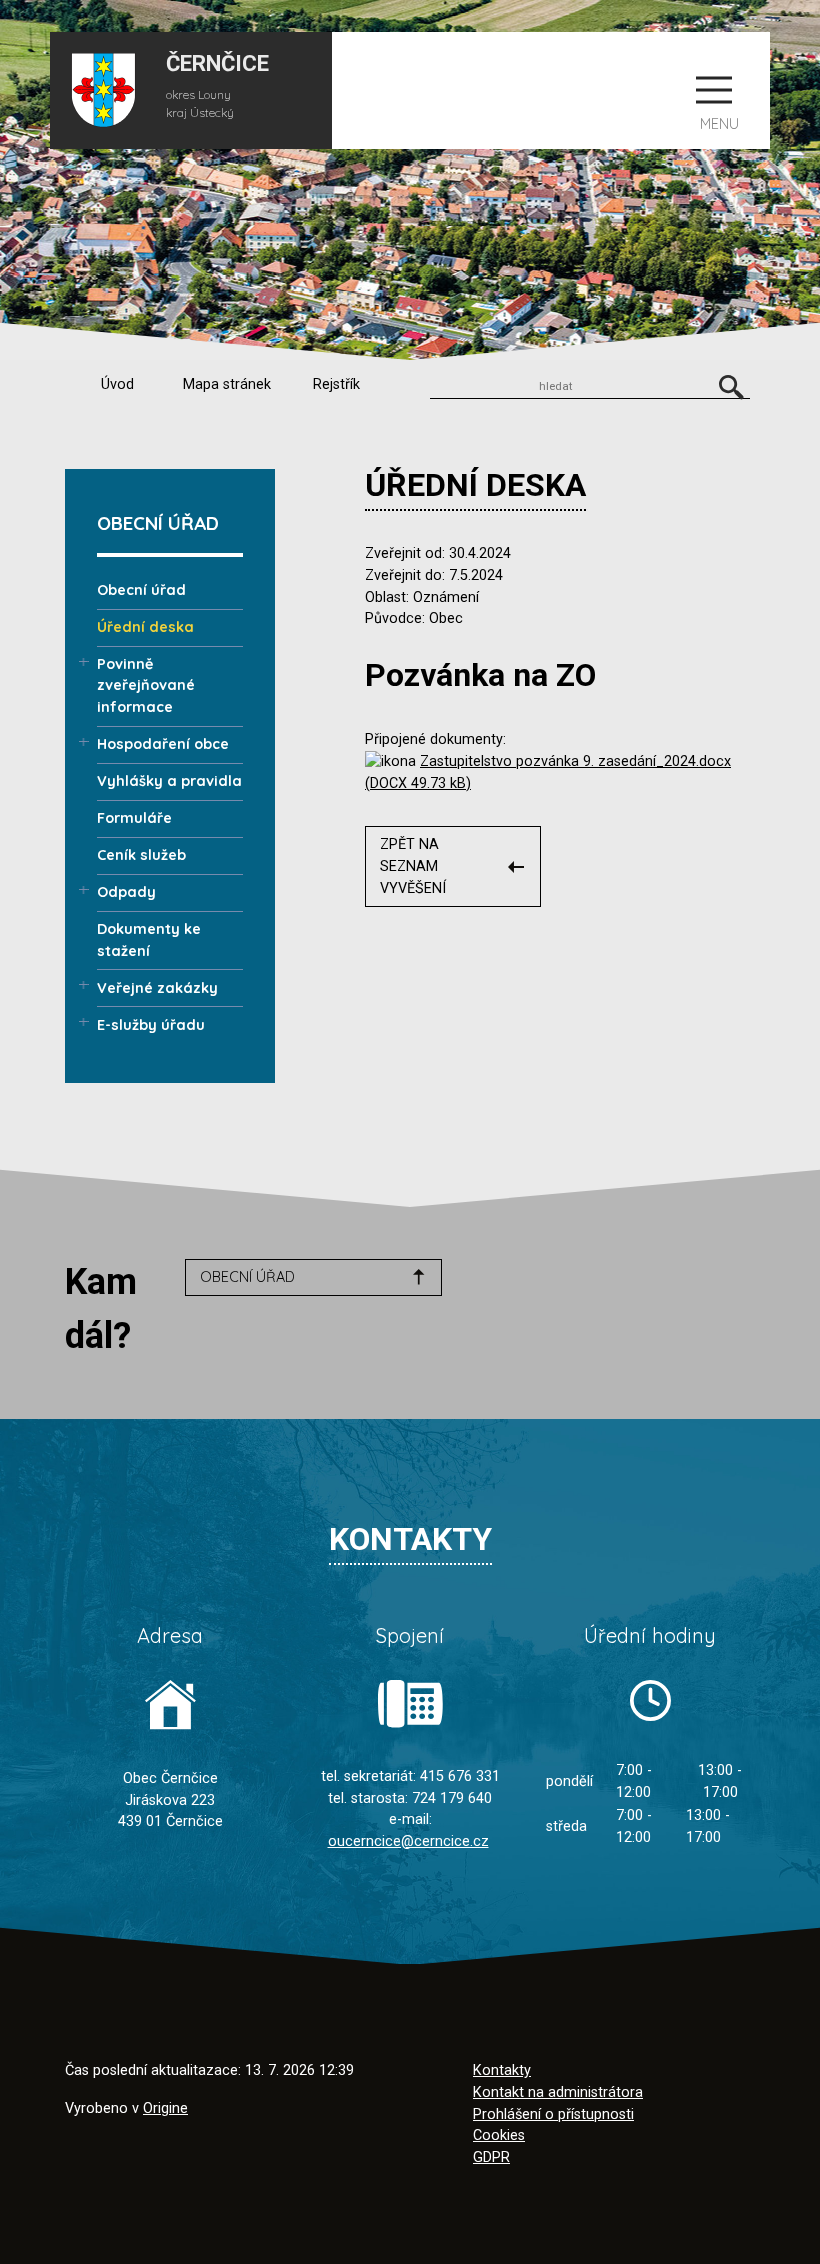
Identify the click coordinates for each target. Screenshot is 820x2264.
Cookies (499, 2135)
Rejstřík (336, 384)
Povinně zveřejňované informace (146, 685)
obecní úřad (247, 1277)
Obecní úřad (141, 590)
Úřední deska (145, 627)
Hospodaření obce (163, 744)
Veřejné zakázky (157, 988)
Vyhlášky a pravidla (169, 781)
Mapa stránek (227, 384)
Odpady (126, 892)
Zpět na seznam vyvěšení (413, 866)
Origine (165, 2108)
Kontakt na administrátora (558, 2092)
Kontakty (502, 2070)
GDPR (491, 2157)
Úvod (117, 384)
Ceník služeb (141, 855)
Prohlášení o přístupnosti (553, 2114)
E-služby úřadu (151, 1025)
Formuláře (134, 818)
